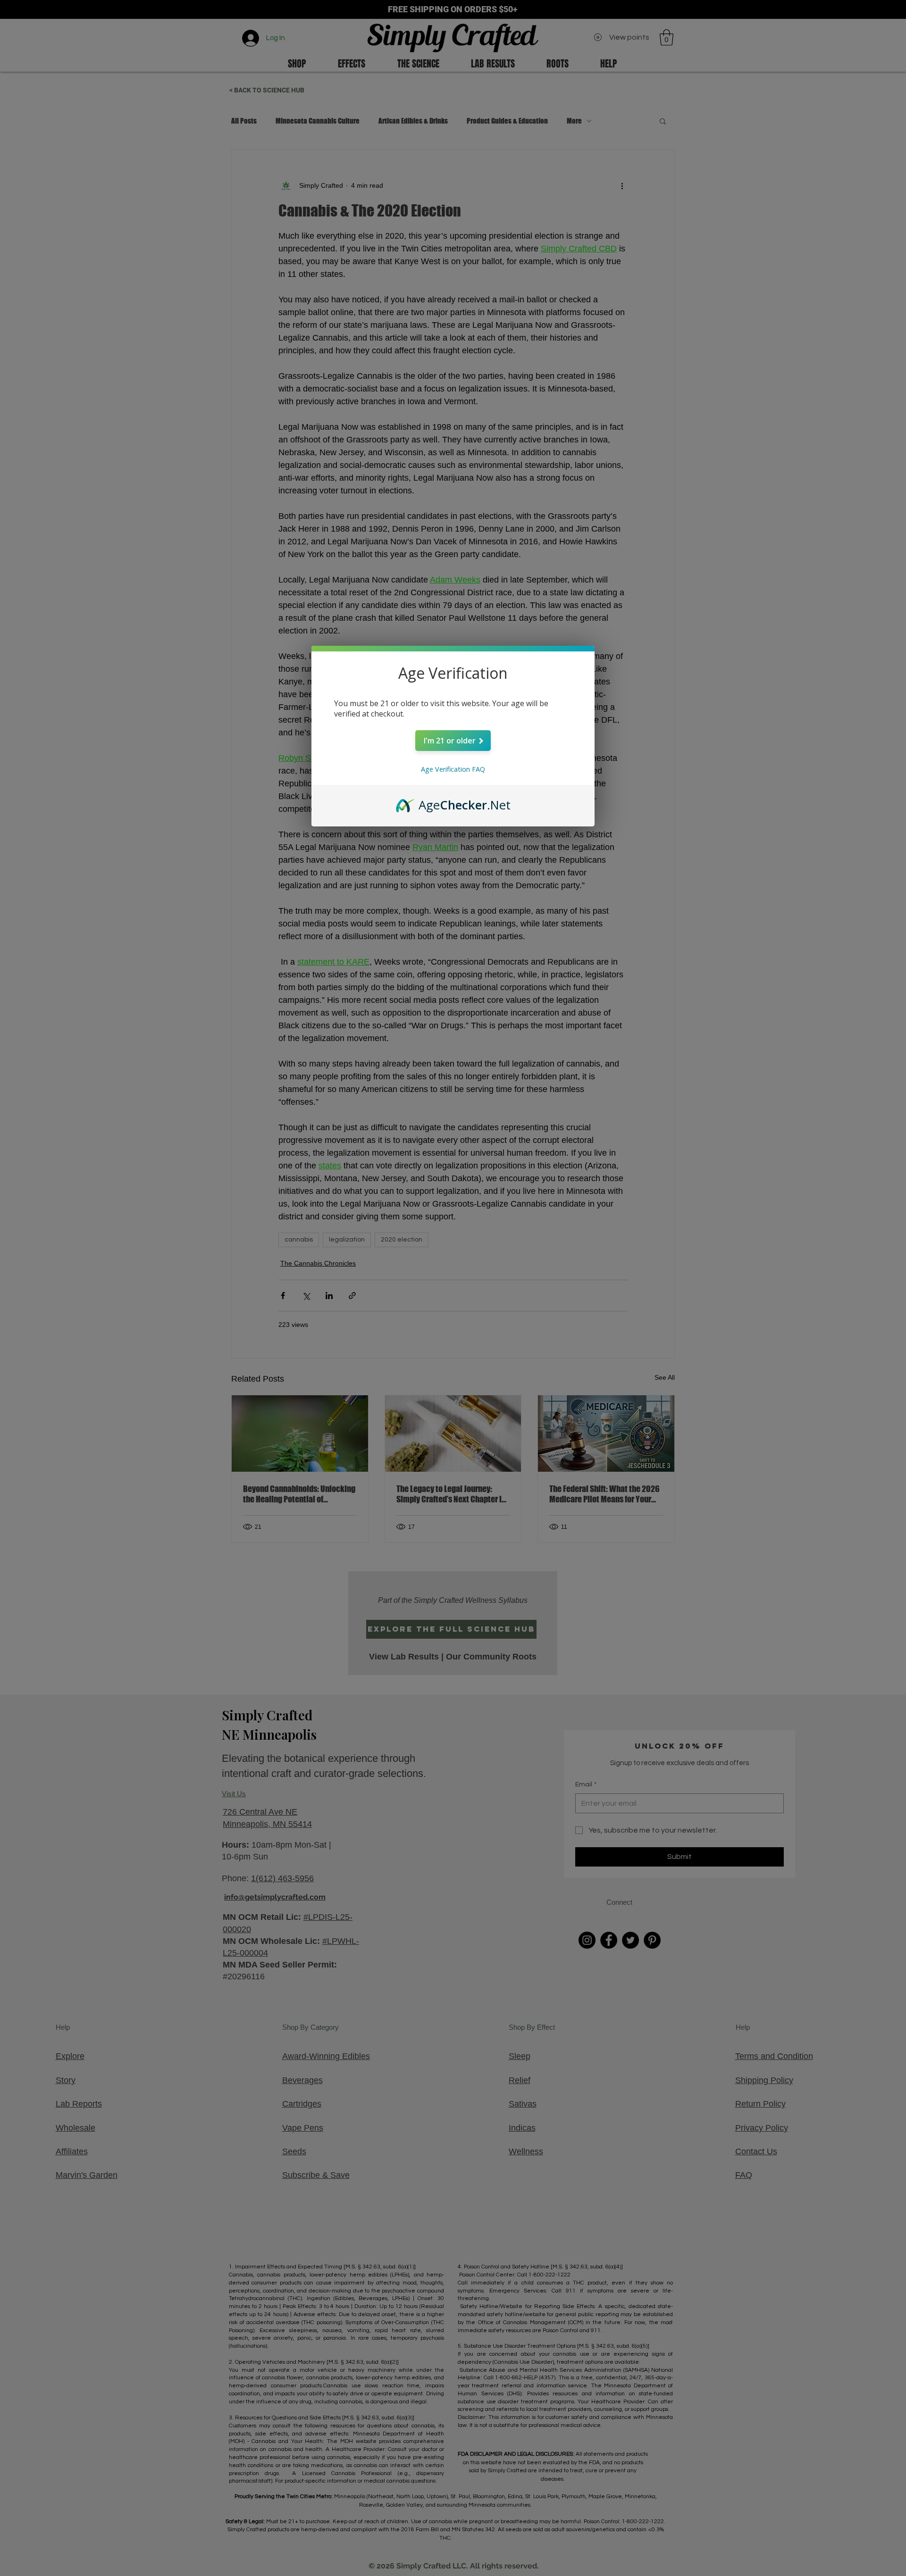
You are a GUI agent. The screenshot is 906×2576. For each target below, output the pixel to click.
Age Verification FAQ (453, 769)
